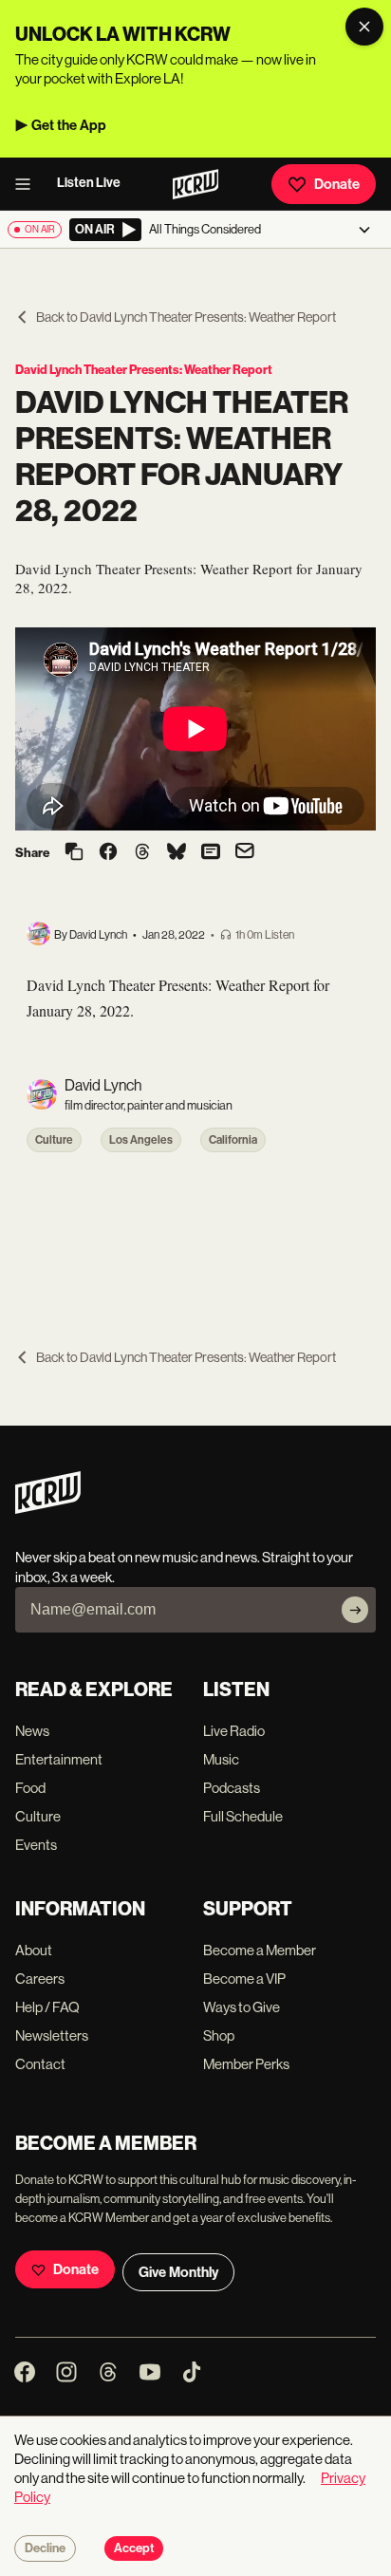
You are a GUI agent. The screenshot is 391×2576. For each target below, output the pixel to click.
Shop (219, 2035)
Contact (40, 2064)
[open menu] (28, 184)
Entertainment (59, 1759)
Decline (45, 2548)
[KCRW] (48, 1509)
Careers (40, 1979)
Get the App (69, 125)
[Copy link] (74, 853)
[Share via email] (245, 853)
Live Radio (234, 1731)
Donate (337, 184)
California (233, 1140)
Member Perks (246, 2064)
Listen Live (89, 183)
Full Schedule (243, 1816)
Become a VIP (244, 1979)
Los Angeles (141, 1140)
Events (36, 1845)
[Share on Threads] (142, 853)
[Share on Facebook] (108, 853)
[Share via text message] (211, 853)
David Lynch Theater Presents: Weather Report (144, 370)
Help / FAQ (47, 2007)
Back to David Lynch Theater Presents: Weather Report (186, 317)
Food (30, 1788)
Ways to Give (242, 2007)
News (32, 1731)
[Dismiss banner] (364, 27)
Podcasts (232, 1788)
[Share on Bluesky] (177, 853)
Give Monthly (178, 2272)
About (34, 1950)
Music (221, 1759)
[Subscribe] (355, 1610)
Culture (54, 1140)
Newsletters (52, 2035)
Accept (134, 2548)
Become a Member (260, 1950)
